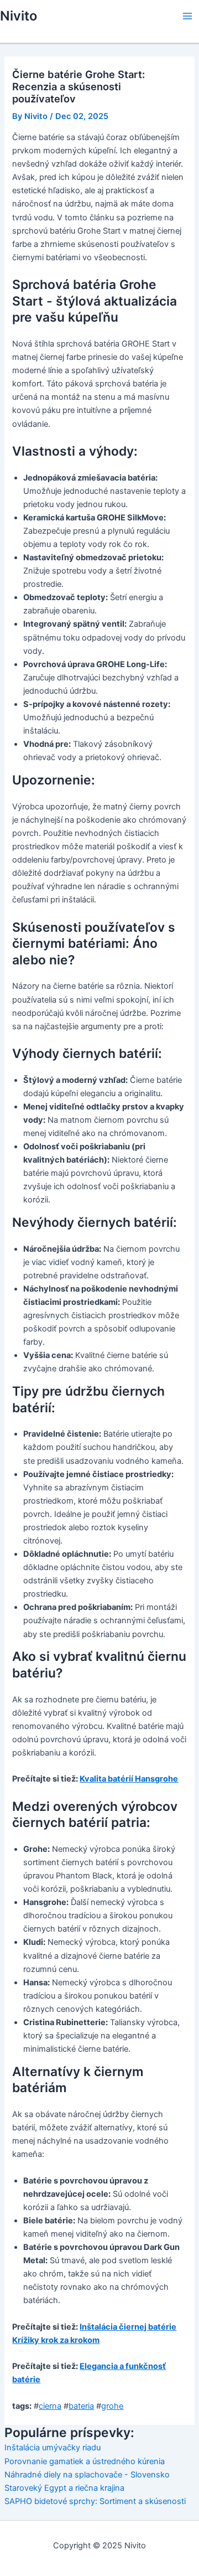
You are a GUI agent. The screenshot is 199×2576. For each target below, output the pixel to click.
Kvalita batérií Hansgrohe (129, 1779)
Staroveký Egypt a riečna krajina (64, 2488)
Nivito (19, 16)
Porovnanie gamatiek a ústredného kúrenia (85, 2461)
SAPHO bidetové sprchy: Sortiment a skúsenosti (95, 2501)
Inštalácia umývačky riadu (53, 2448)
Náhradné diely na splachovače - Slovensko (87, 2475)
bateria (81, 2406)
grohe (112, 2406)
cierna (50, 2406)
